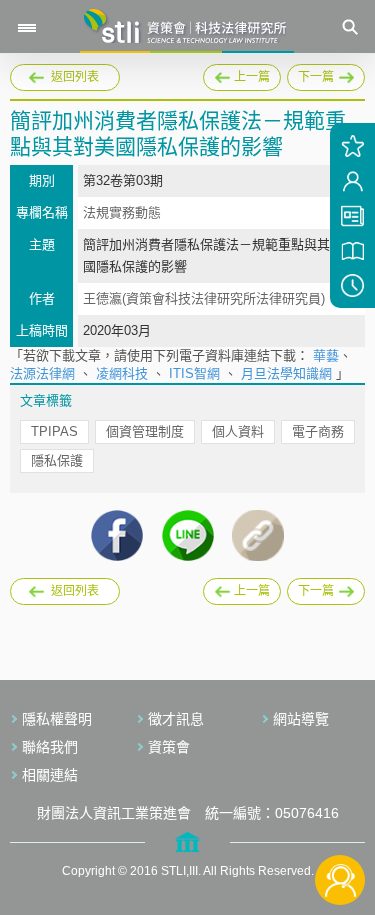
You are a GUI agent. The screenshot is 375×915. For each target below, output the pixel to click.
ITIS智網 (194, 373)
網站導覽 (301, 719)
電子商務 (318, 431)
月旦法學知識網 (286, 373)
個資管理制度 (145, 431)
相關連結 (50, 775)
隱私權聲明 (57, 719)
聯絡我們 (50, 747)
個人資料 (238, 431)
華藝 (326, 355)
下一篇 (317, 74)
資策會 (169, 747)
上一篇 (242, 74)
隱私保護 (57, 460)
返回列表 (75, 77)
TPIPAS (54, 431)
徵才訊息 (176, 719)
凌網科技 (122, 373)
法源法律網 (42, 373)
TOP (340, 813)
